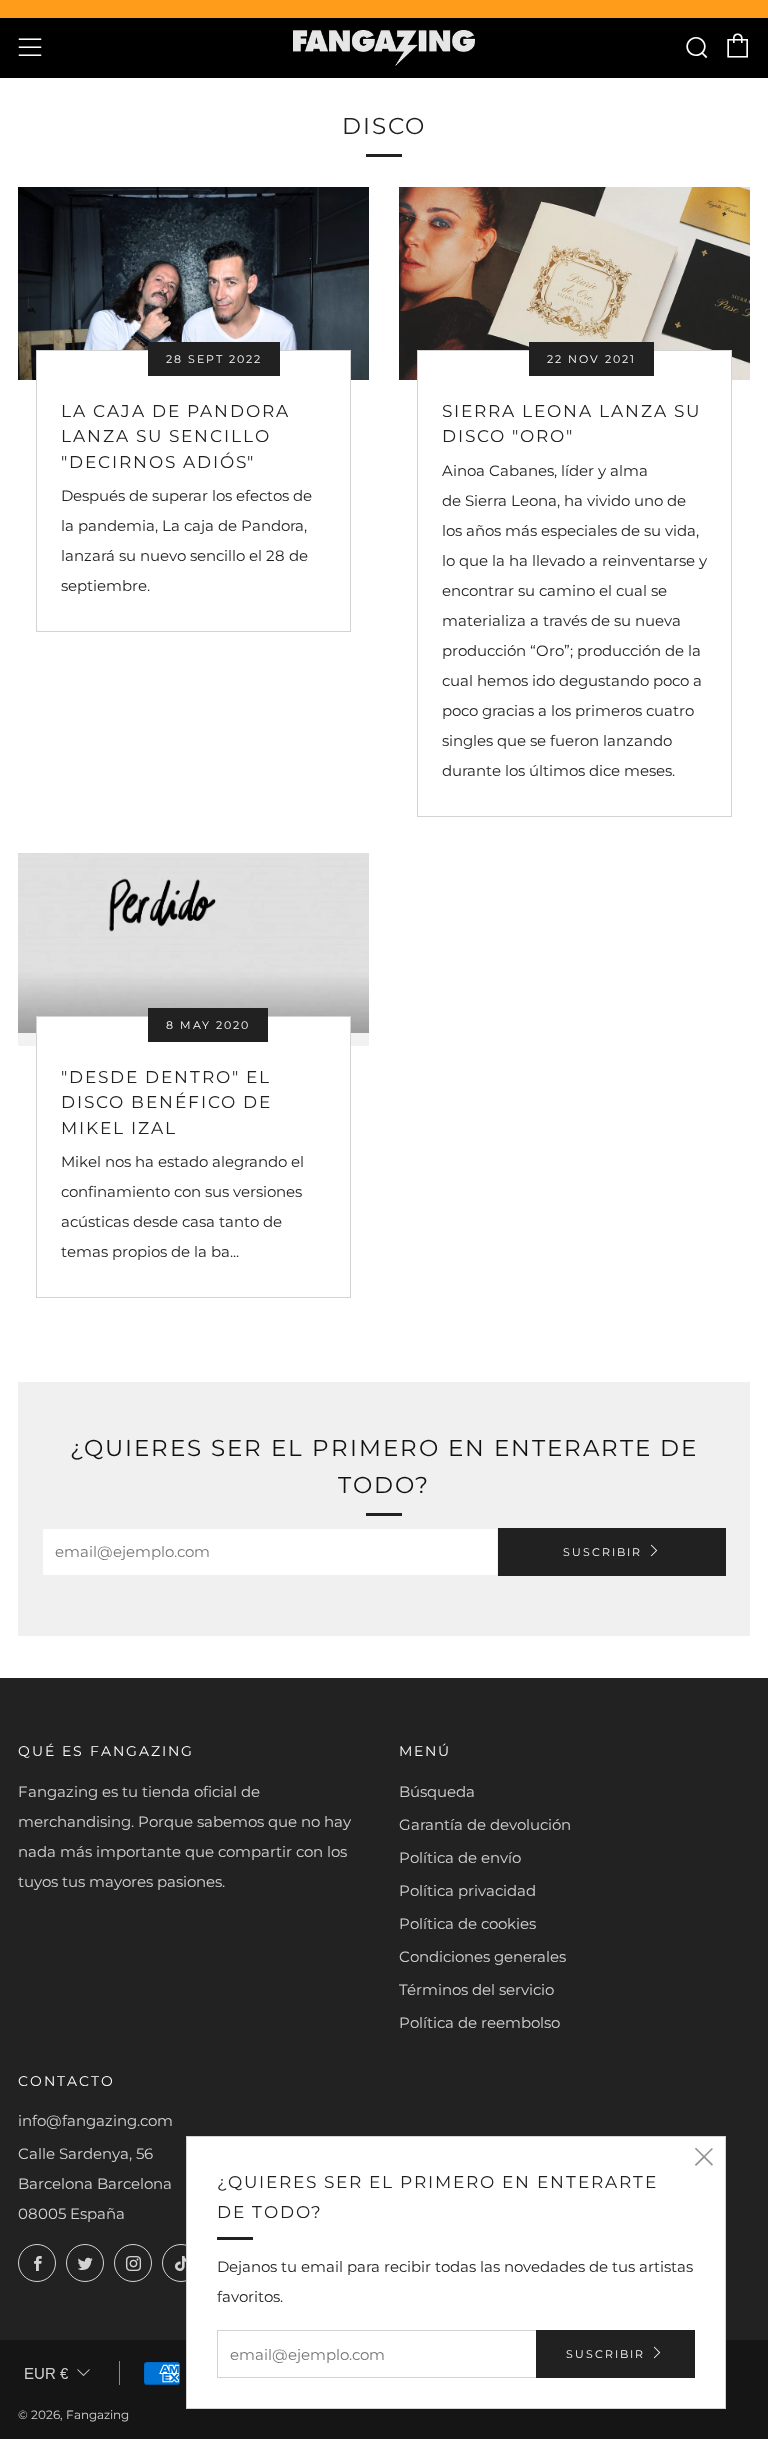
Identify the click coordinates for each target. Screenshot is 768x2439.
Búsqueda (437, 1791)
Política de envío (460, 1857)
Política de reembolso (479, 2022)
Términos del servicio (476, 1989)
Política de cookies (467, 1923)
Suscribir (602, 1552)
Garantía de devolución (485, 1824)
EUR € (46, 2373)
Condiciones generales (482, 1956)
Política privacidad (467, 1890)
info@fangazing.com (95, 2120)
